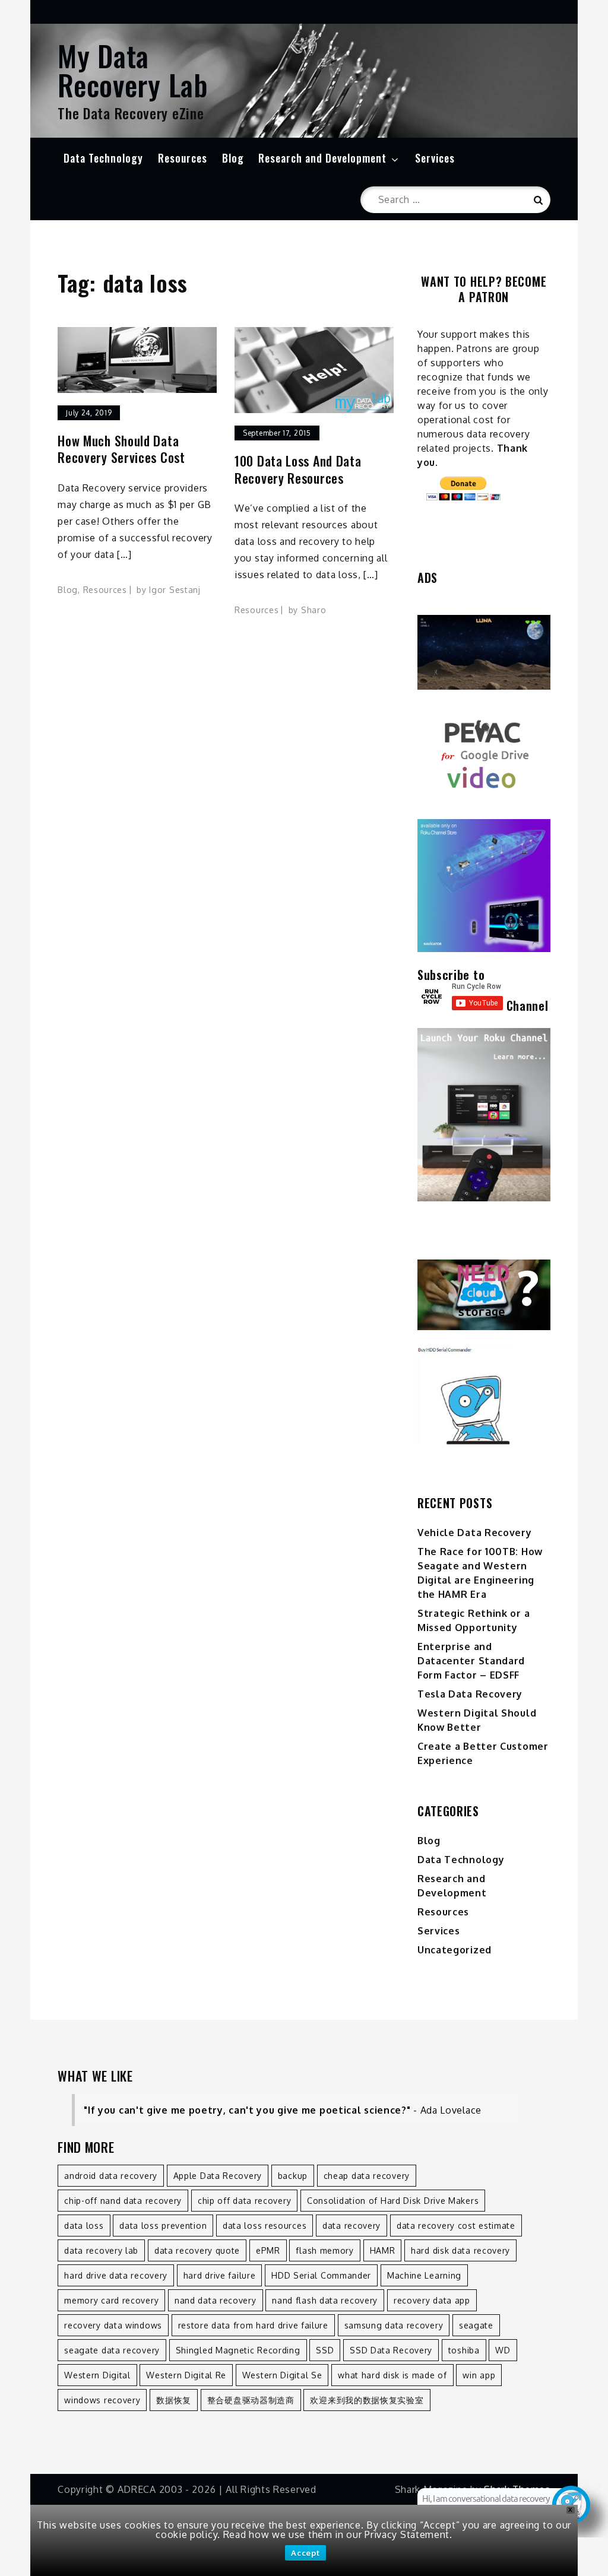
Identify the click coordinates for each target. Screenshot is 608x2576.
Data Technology (103, 158)
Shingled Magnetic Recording (238, 2350)
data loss (84, 2226)
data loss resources (265, 2226)
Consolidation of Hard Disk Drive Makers (393, 2201)
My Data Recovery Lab (133, 70)
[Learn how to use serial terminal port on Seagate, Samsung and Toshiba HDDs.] (484, 1395)
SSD (325, 2350)
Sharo (314, 610)
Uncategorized (455, 1950)
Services (435, 158)
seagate (476, 2325)
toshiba (464, 2350)
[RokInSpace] (484, 652)
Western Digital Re (186, 2375)
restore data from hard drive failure (253, 2325)
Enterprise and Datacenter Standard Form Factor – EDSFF (471, 1661)
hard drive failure (220, 2275)
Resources (183, 158)
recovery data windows (113, 2325)
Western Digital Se (282, 2375)
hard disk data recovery (460, 2250)
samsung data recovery (394, 2325)
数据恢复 (174, 2400)
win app (479, 2375)
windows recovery (102, 2400)
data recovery (351, 2226)
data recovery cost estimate (456, 2226)
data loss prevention (163, 2226)
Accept (305, 2553)
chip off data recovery (244, 2201)
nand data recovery (216, 2300)
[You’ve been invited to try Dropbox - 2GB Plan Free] (484, 1295)
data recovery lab (101, 2250)
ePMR (268, 2250)
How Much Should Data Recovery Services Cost (121, 449)
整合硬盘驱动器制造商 (251, 2400)
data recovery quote (197, 2250)
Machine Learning (424, 2275)
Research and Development (322, 158)
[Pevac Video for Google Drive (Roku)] (484, 754)
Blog (233, 158)
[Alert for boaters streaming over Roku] (484, 886)
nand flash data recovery (325, 2300)
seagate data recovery (112, 2350)
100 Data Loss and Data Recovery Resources (298, 469)
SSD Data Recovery (391, 2350)
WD (503, 2350)
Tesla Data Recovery (470, 1694)
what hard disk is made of (392, 2375)
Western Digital (97, 2375)
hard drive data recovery (116, 2275)
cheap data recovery (367, 2176)
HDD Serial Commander (321, 2275)
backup (293, 2176)
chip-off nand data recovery (123, 2201)
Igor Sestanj (175, 590)
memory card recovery (111, 2300)
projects (472, 448)
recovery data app (432, 2300)
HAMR (383, 2250)
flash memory (324, 2250)
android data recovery (111, 2176)
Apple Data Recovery (218, 2176)
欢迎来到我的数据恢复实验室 (367, 2400)
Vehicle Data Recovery (475, 1533)
